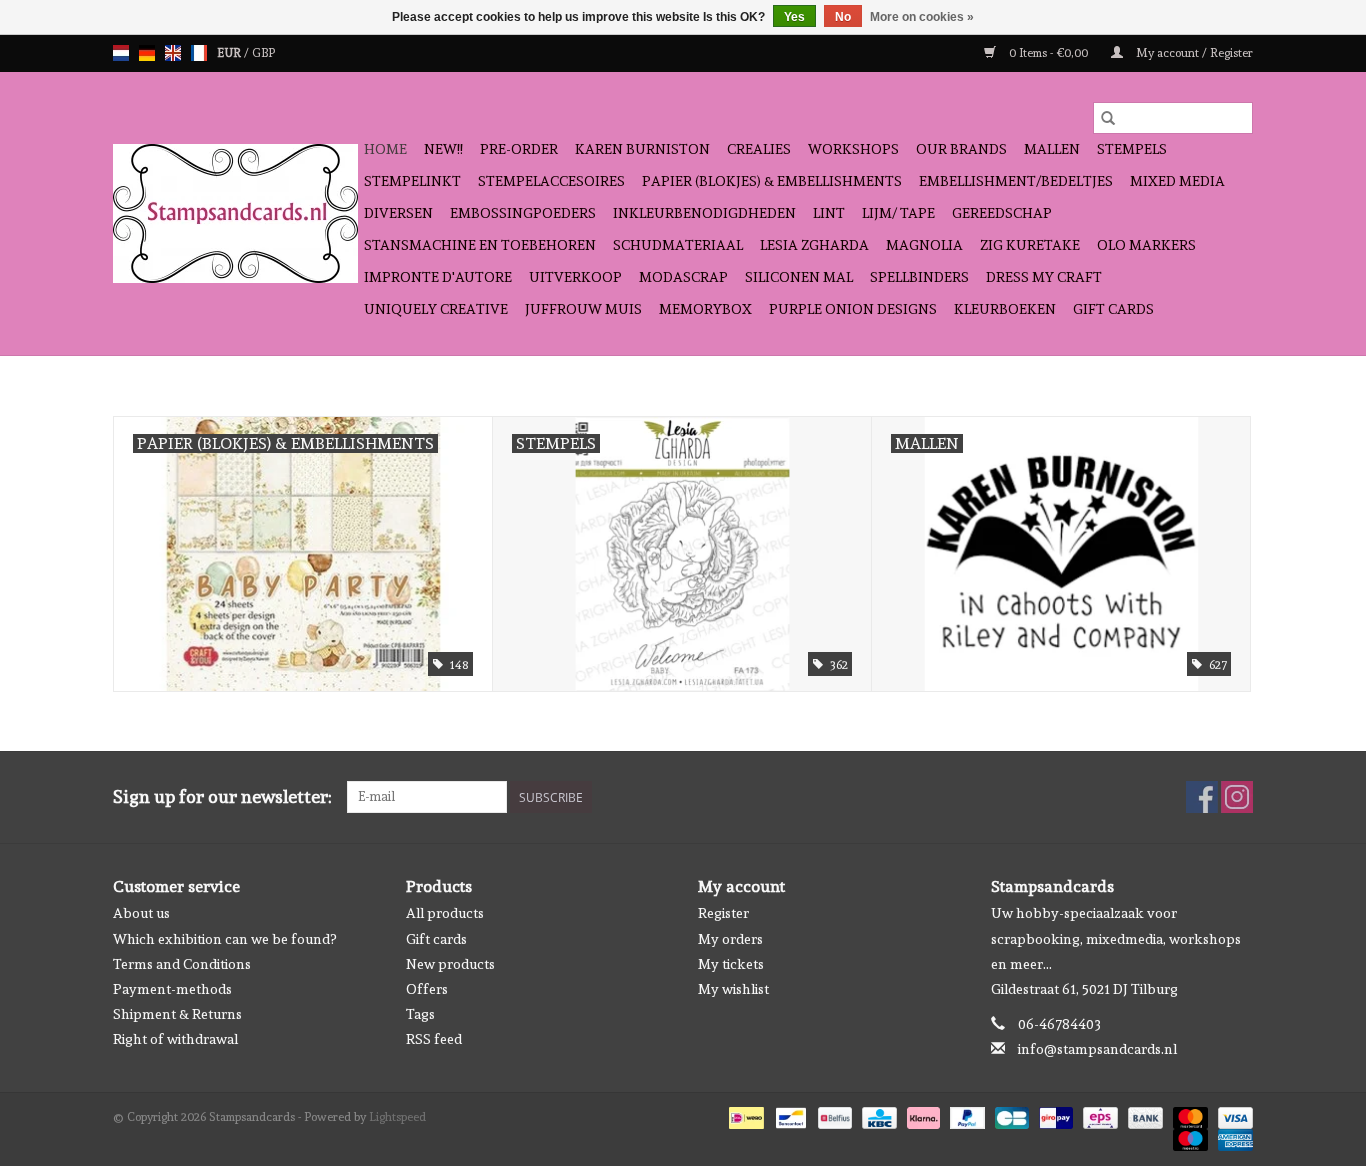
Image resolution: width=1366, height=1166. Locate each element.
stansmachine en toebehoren (480, 245)
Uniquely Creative (436, 309)
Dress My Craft (1044, 277)
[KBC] (877, 1115)
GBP (263, 53)
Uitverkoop (575, 277)
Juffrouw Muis (583, 309)
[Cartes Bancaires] (1010, 1115)
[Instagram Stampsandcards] (1237, 797)
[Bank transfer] (1143, 1115)
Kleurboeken (1005, 309)
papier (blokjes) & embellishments (772, 181)
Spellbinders (919, 277)
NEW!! (443, 149)
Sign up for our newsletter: (222, 796)
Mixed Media (1177, 181)
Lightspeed (397, 1117)
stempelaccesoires (551, 181)
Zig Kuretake (1030, 245)
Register (723, 913)
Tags (420, 1014)
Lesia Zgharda (814, 245)
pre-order (519, 149)
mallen (1052, 149)
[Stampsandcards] (235, 213)
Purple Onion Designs (853, 309)
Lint (829, 213)
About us (141, 913)
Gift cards (1113, 309)
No (843, 17)
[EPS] (1098, 1115)
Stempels (1132, 149)
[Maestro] (1188, 1137)
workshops (853, 149)
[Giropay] (1054, 1115)
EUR (230, 53)
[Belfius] (833, 1115)
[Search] (1108, 118)
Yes (794, 17)
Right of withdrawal (175, 1039)
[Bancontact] (789, 1115)
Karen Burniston (642, 149)
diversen (398, 213)
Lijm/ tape (898, 213)
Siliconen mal (799, 277)
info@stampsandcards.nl (1097, 1049)
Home (385, 149)
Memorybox (705, 309)
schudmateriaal (678, 245)
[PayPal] (965, 1115)
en (173, 53)
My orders (730, 939)
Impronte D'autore (438, 277)
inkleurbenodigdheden (704, 213)
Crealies (759, 149)
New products (450, 964)
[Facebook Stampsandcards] (1202, 797)
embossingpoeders (523, 213)
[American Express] (1232, 1137)
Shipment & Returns (177, 1014)
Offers (427, 989)
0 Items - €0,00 (1048, 53)
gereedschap (1002, 213)
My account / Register (1193, 53)
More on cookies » (922, 17)
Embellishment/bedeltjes (1016, 181)
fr (199, 53)
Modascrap (683, 277)
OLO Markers (1146, 245)
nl (121, 53)
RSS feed (434, 1039)
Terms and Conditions (182, 964)
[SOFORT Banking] (921, 1115)
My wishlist (733, 989)
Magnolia (924, 245)
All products (445, 913)
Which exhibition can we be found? (224, 939)
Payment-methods (172, 989)
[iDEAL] (744, 1115)
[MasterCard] (1188, 1115)
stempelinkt (412, 181)
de (147, 53)
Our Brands (961, 149)
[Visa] (1232, 1115)
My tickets (731, 964)
